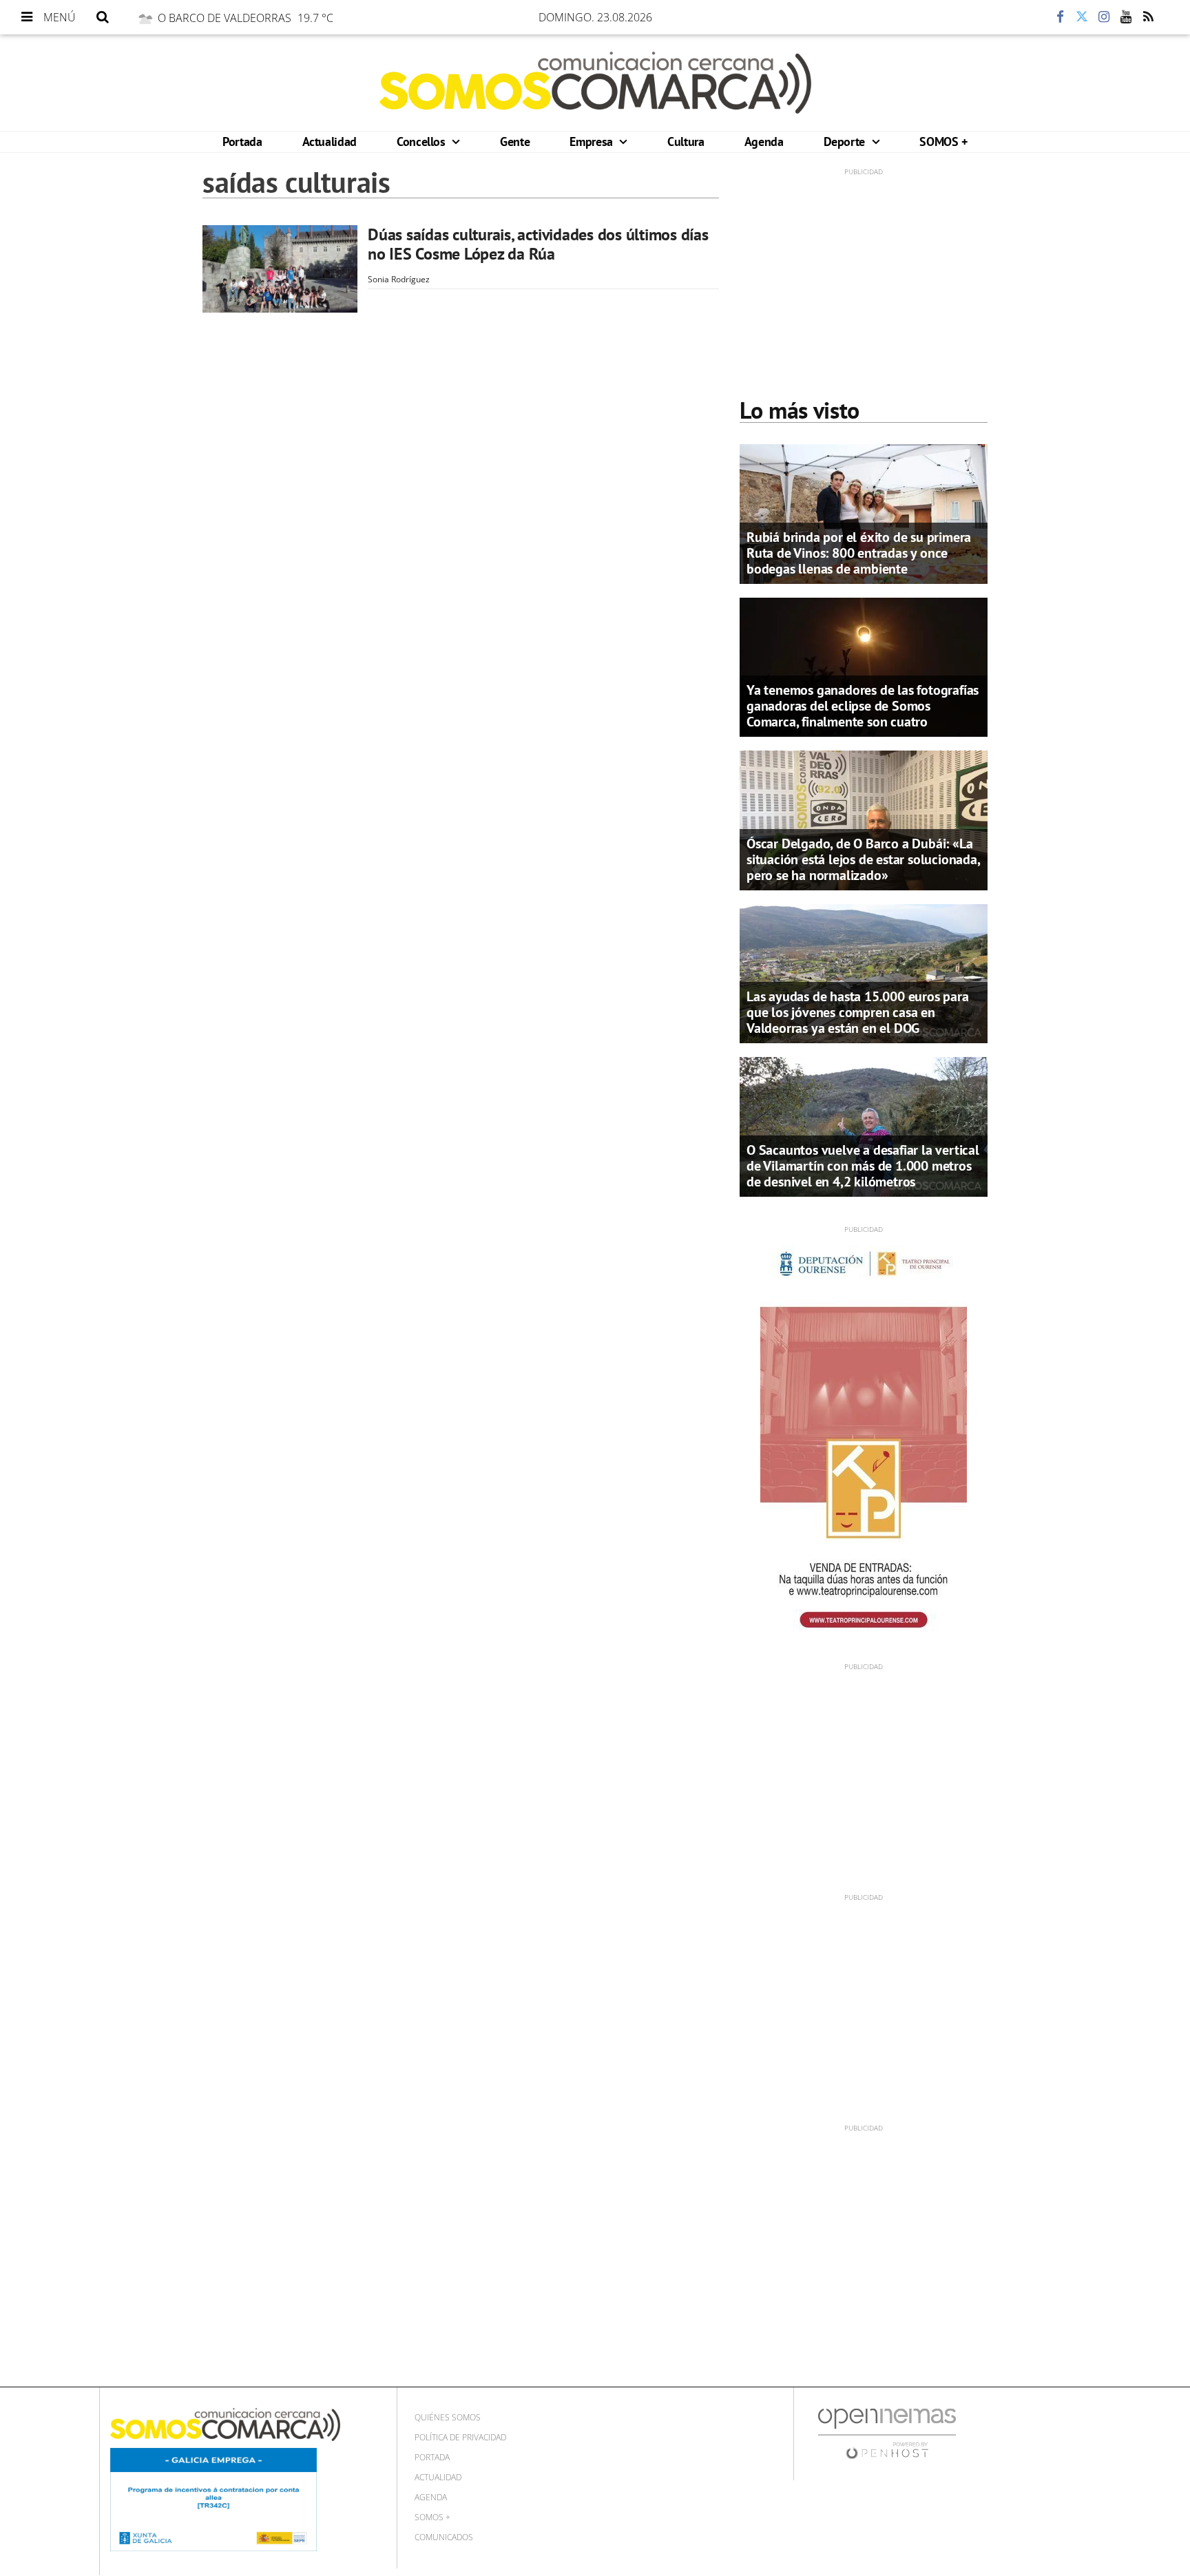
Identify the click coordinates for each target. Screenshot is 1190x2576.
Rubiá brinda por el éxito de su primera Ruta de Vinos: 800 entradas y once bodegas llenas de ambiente (859, 553)
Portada (242, 142)
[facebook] (1060, 17)
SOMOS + (943, 142)
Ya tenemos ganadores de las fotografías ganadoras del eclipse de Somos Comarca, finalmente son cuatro (863, 706)
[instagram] (1104, 17)
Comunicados (444, 2537)
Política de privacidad (460, 2437)
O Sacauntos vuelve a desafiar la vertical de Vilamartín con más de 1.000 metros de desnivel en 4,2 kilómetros (863, 1166)
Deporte (846, 142)
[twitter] (1082, 17)
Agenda (764, 142)
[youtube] (1126, 17)
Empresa (593, 142)
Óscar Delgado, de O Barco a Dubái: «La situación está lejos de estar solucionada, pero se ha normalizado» (863, 859)
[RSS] (1148, 17)
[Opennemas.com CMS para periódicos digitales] (887, 2432)
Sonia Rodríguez (399, 279)
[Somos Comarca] (595, 83)
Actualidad (330, 142)
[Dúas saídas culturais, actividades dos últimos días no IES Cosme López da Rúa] (280, 269)
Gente (515, 142)
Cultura (686, 142)
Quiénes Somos (448, 2417)
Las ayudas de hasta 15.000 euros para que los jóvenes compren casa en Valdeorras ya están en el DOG (858, 1012)
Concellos (422, 142)
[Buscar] (103, 17)
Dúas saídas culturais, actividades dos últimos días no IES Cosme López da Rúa (538, 244)
